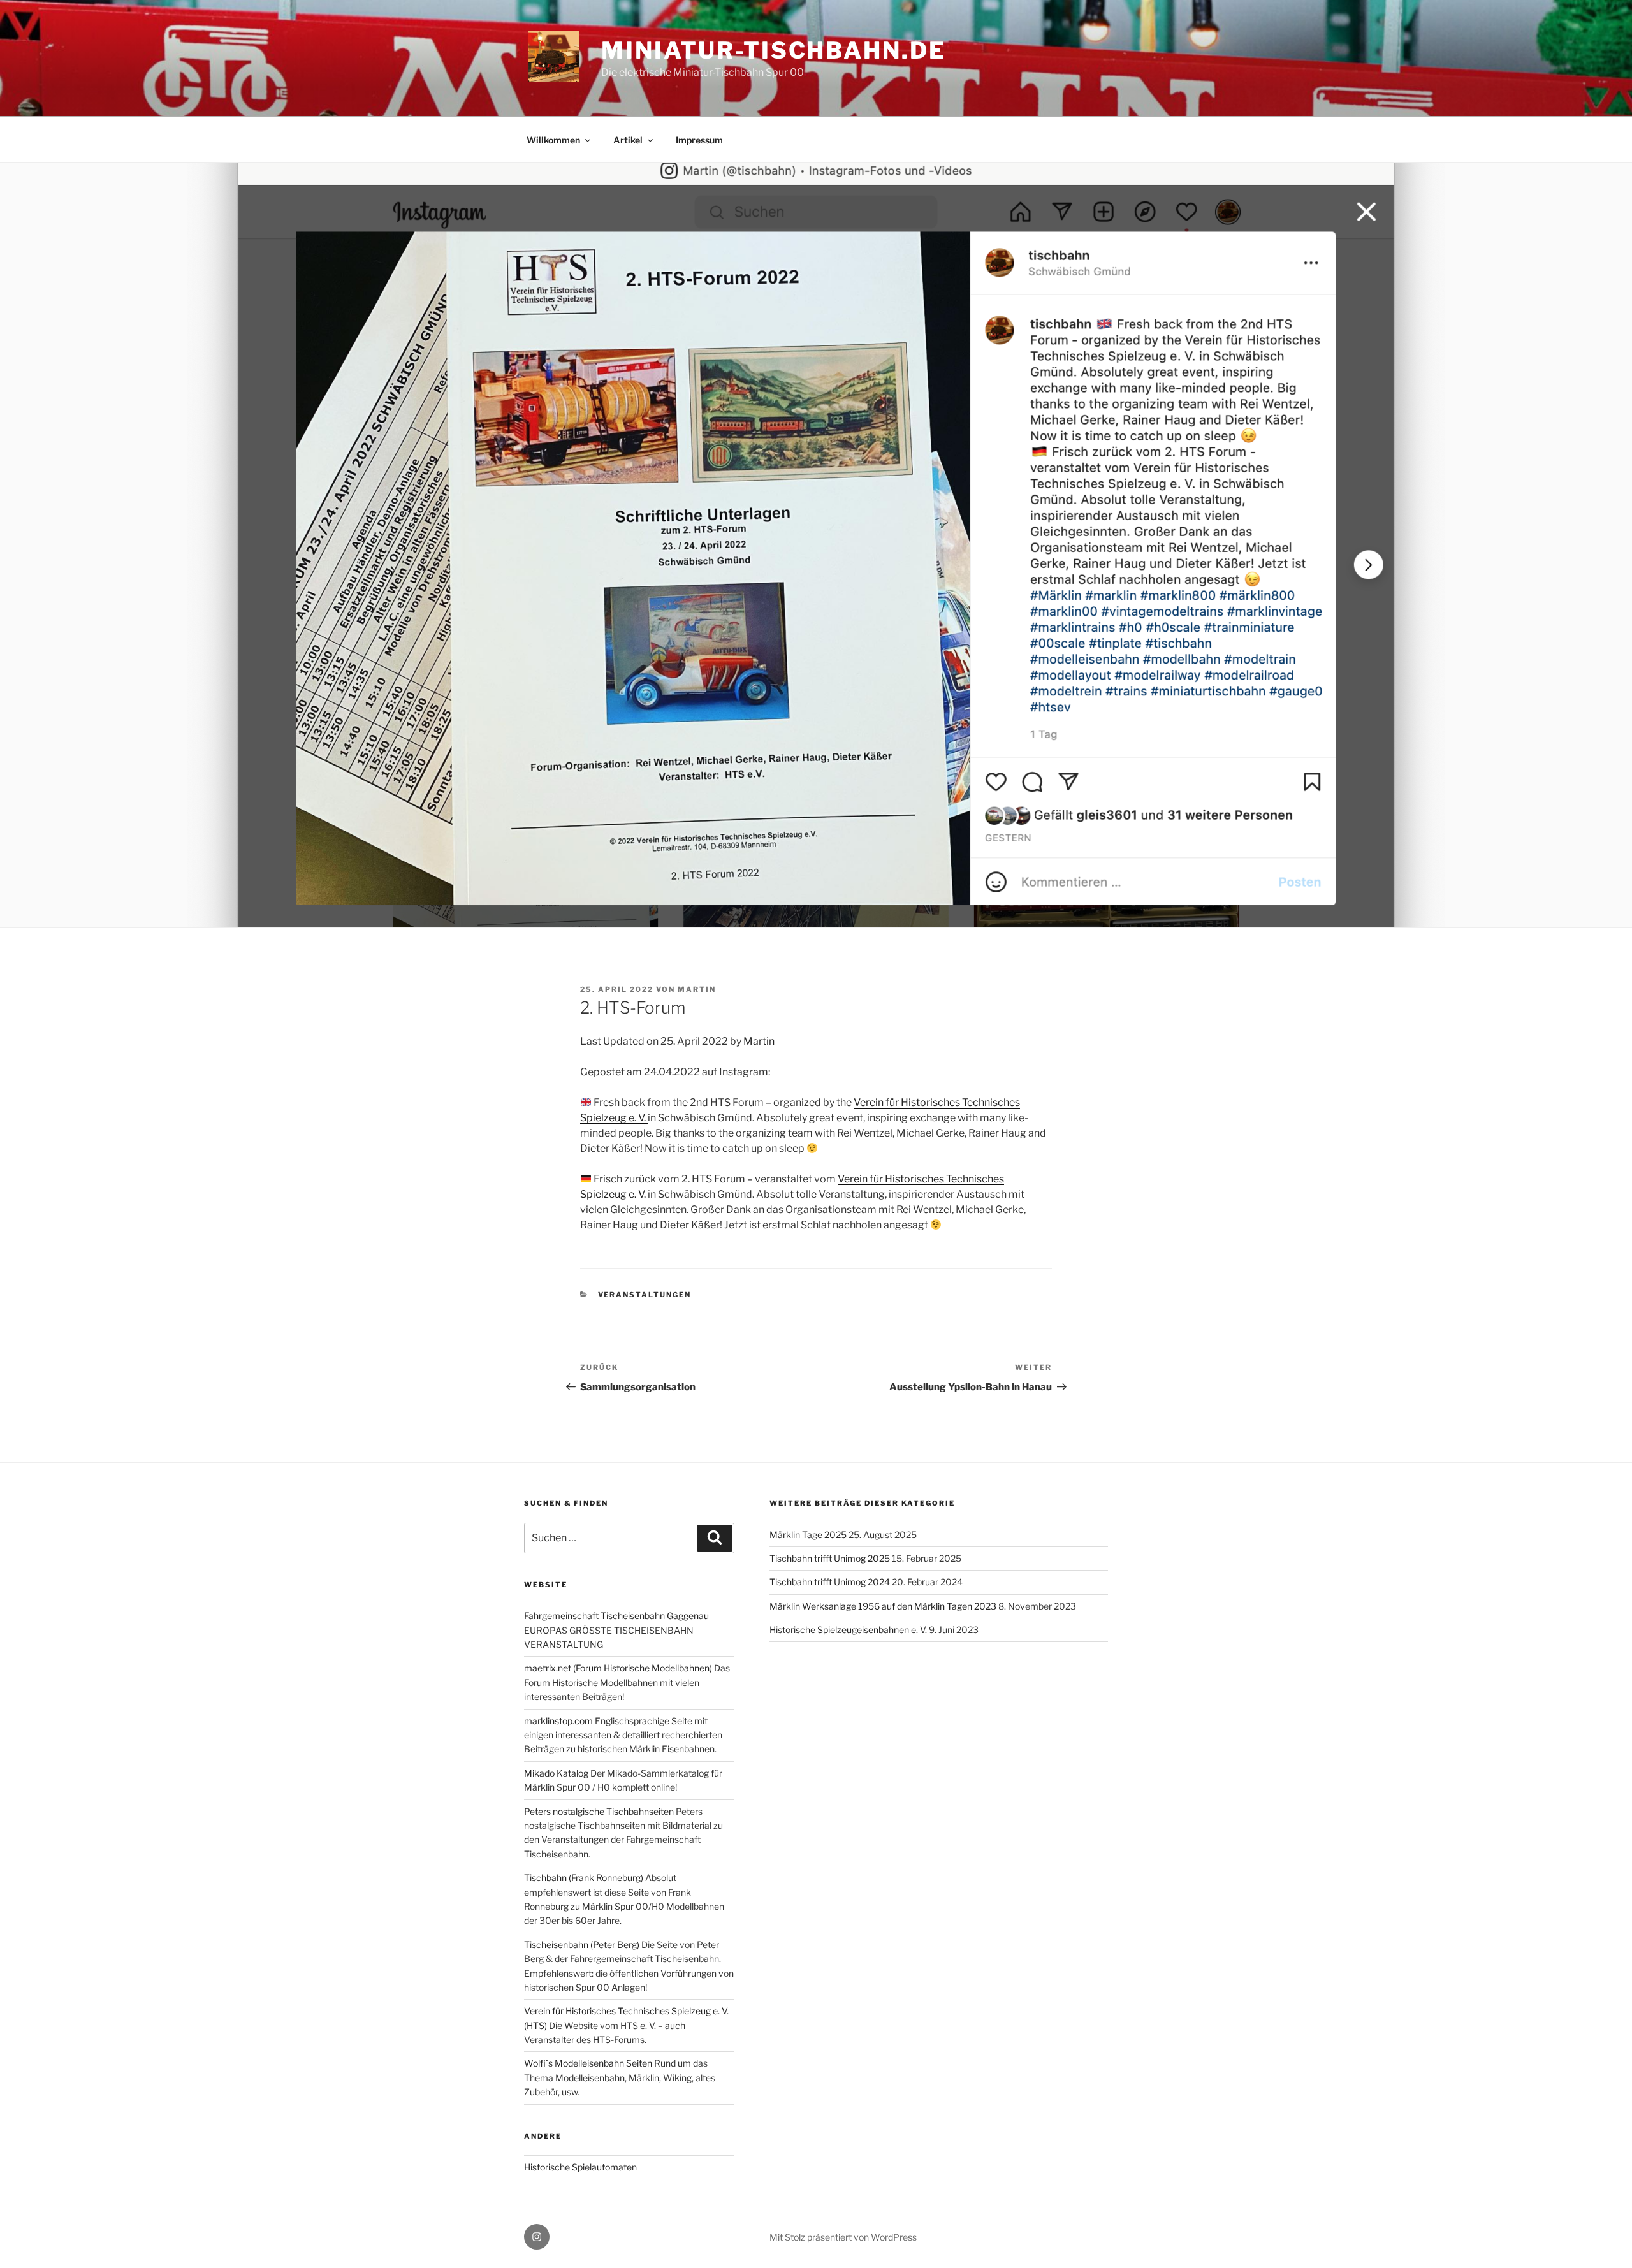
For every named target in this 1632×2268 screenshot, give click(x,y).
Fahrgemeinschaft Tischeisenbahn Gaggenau (616, 1616)
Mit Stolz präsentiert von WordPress (843, 2237)
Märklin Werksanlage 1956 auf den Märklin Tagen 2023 (883, 1606)
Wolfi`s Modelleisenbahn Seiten (588, 2063)
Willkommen (553, 140)
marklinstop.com (558, 1721)
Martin (759, 1041)
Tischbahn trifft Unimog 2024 (830, 1582)
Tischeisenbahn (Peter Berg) (582, 1945)
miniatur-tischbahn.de (773, 50)
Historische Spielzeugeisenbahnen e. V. (848, 1630)
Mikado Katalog (556, 1773)
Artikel (628, 140)
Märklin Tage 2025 (808, 1535)
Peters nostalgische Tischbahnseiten (599, 1811)
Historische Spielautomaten (580, 2167)
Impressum (699, 140)
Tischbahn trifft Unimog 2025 (830, 1558)
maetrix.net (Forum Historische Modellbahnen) (618, 1668)
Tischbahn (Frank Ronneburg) (584, 1878)
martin (697, 989)
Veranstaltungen (645, 1295)
